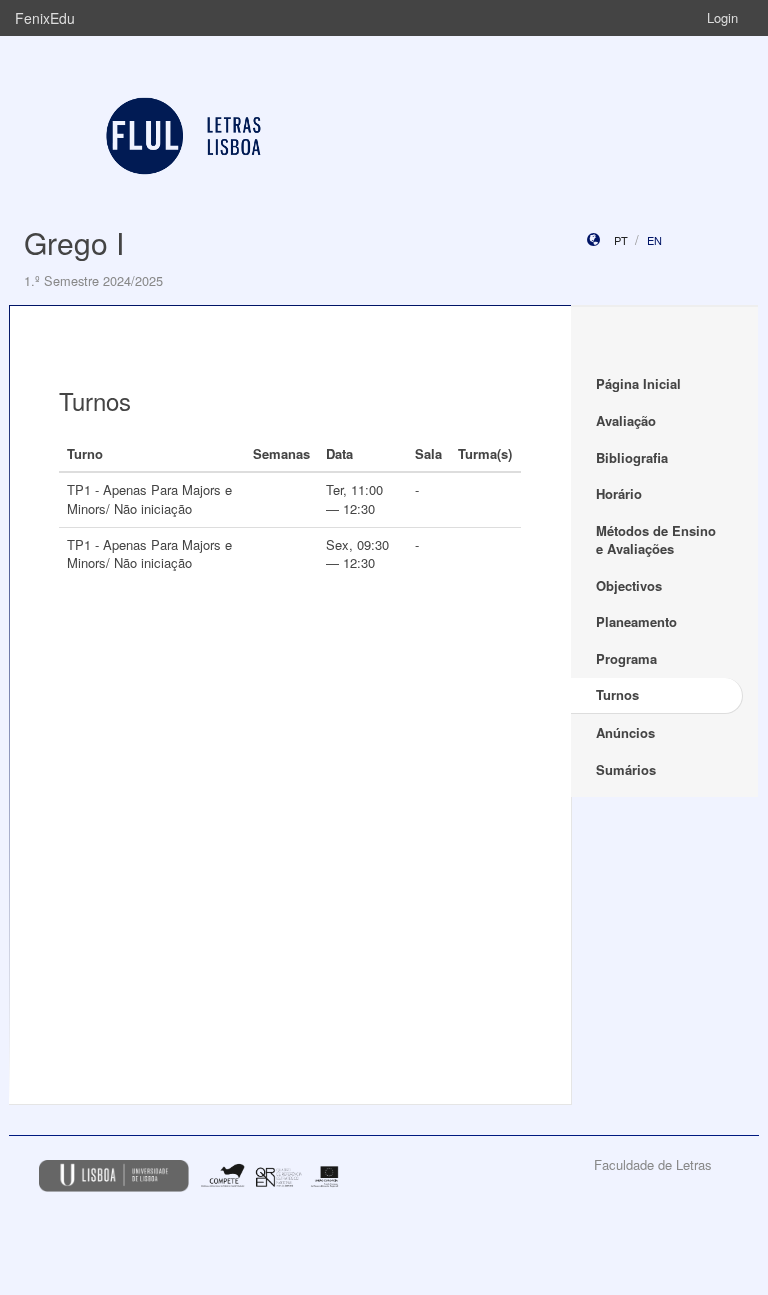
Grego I (74, 242)
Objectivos (629, 585)
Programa (626, 658)
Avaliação (626, 420)
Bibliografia (632, 457)
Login (722, 17)
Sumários (626, 769)
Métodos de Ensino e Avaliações (656, 540)
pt (621, 240)
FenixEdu (45, 18)
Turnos (617, 694)
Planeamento (636, 621)
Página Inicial (638, 383)
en (654, 240)
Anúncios (625, 732)
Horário (619, 493)
